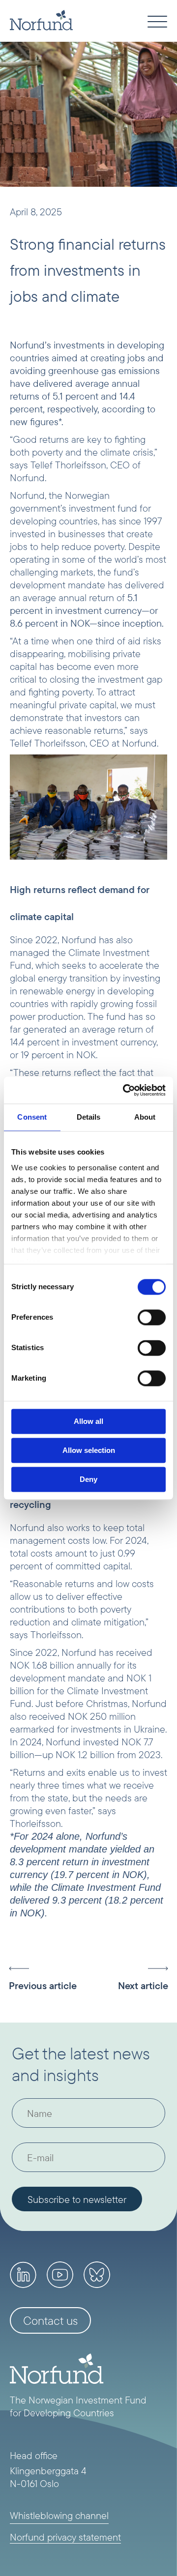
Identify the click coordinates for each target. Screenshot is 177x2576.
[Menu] (157, 23)
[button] (49, 1979)
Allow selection (89, 1450)
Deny (88, 1479)
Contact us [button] (50, 2320)
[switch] (152, 1317)
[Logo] (41, 20)
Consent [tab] (32, 1117)
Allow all (88, 1421)
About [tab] (145, 1117)
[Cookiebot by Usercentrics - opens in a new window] (125, 1090)
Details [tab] (89, 1117)
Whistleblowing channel (59, 2515)
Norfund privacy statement (65, 2537)
